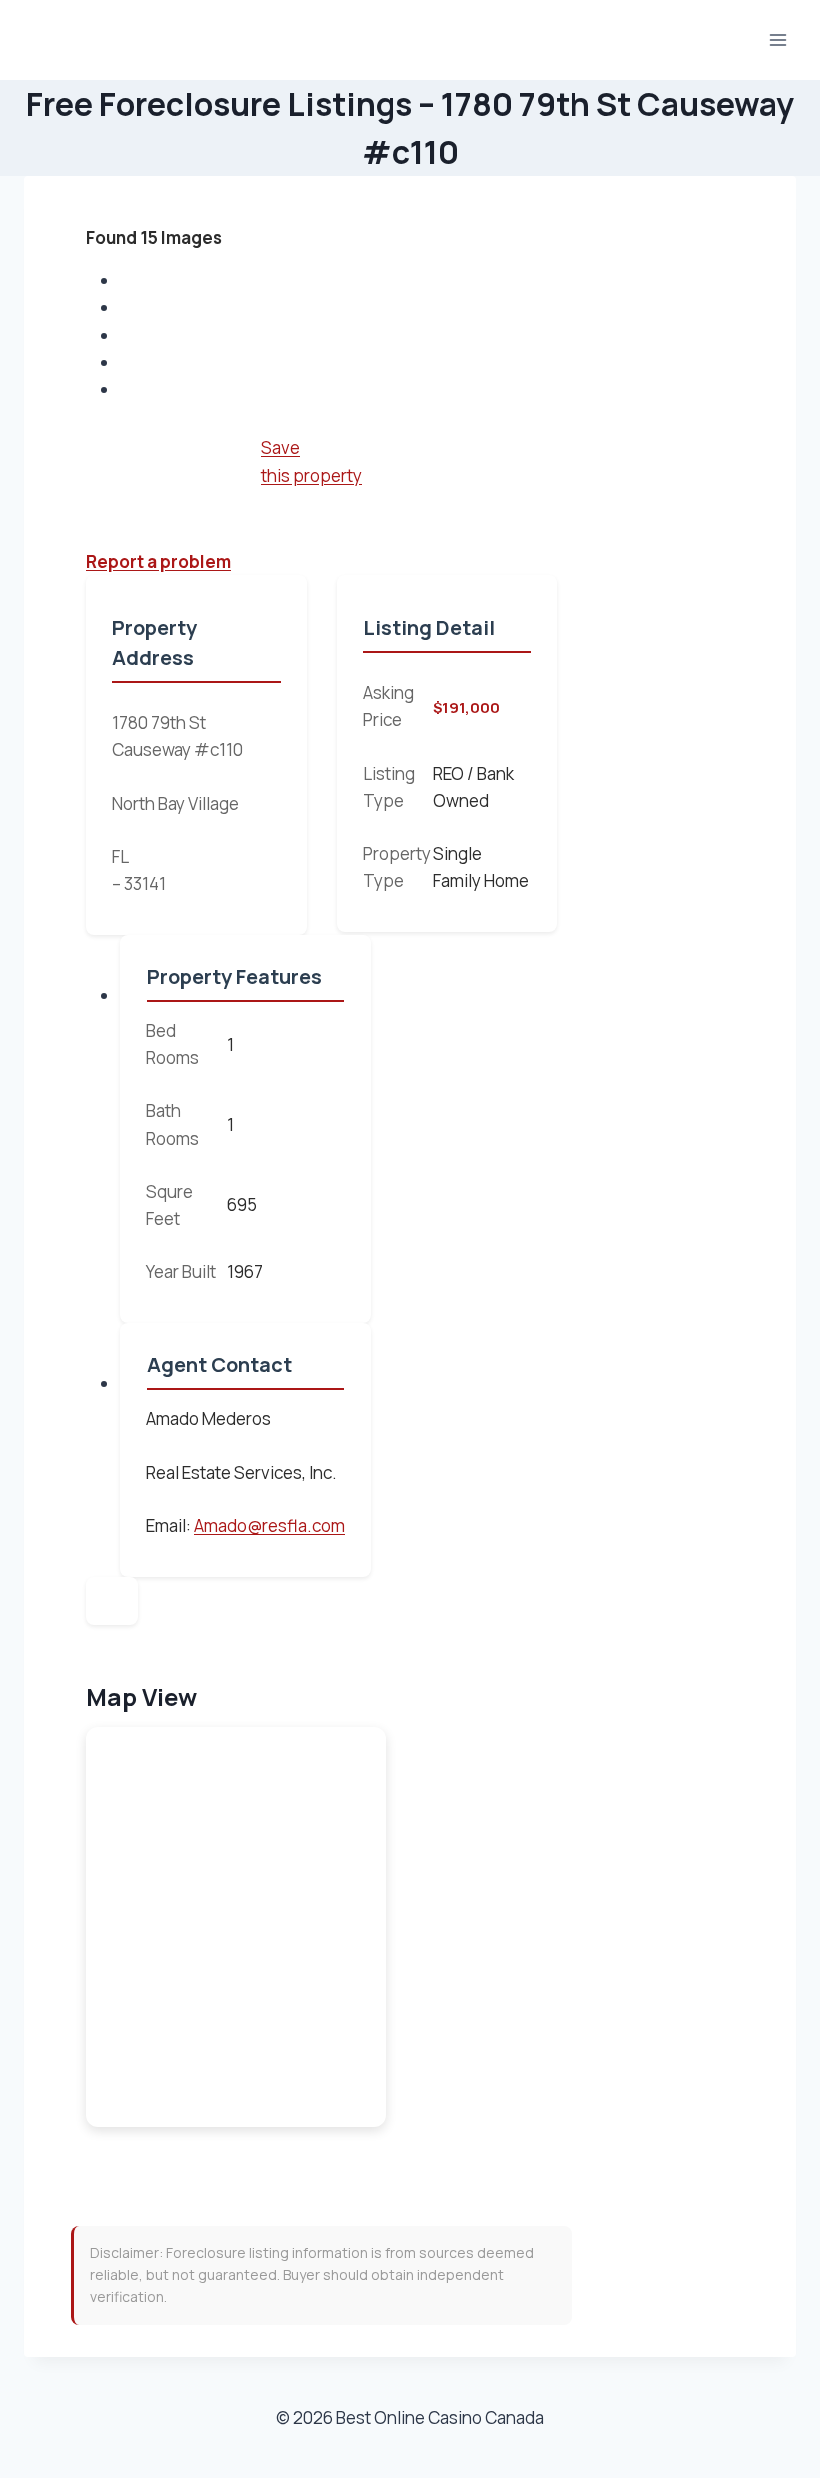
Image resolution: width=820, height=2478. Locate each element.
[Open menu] (777, 39)
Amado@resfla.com (269, 1525)
